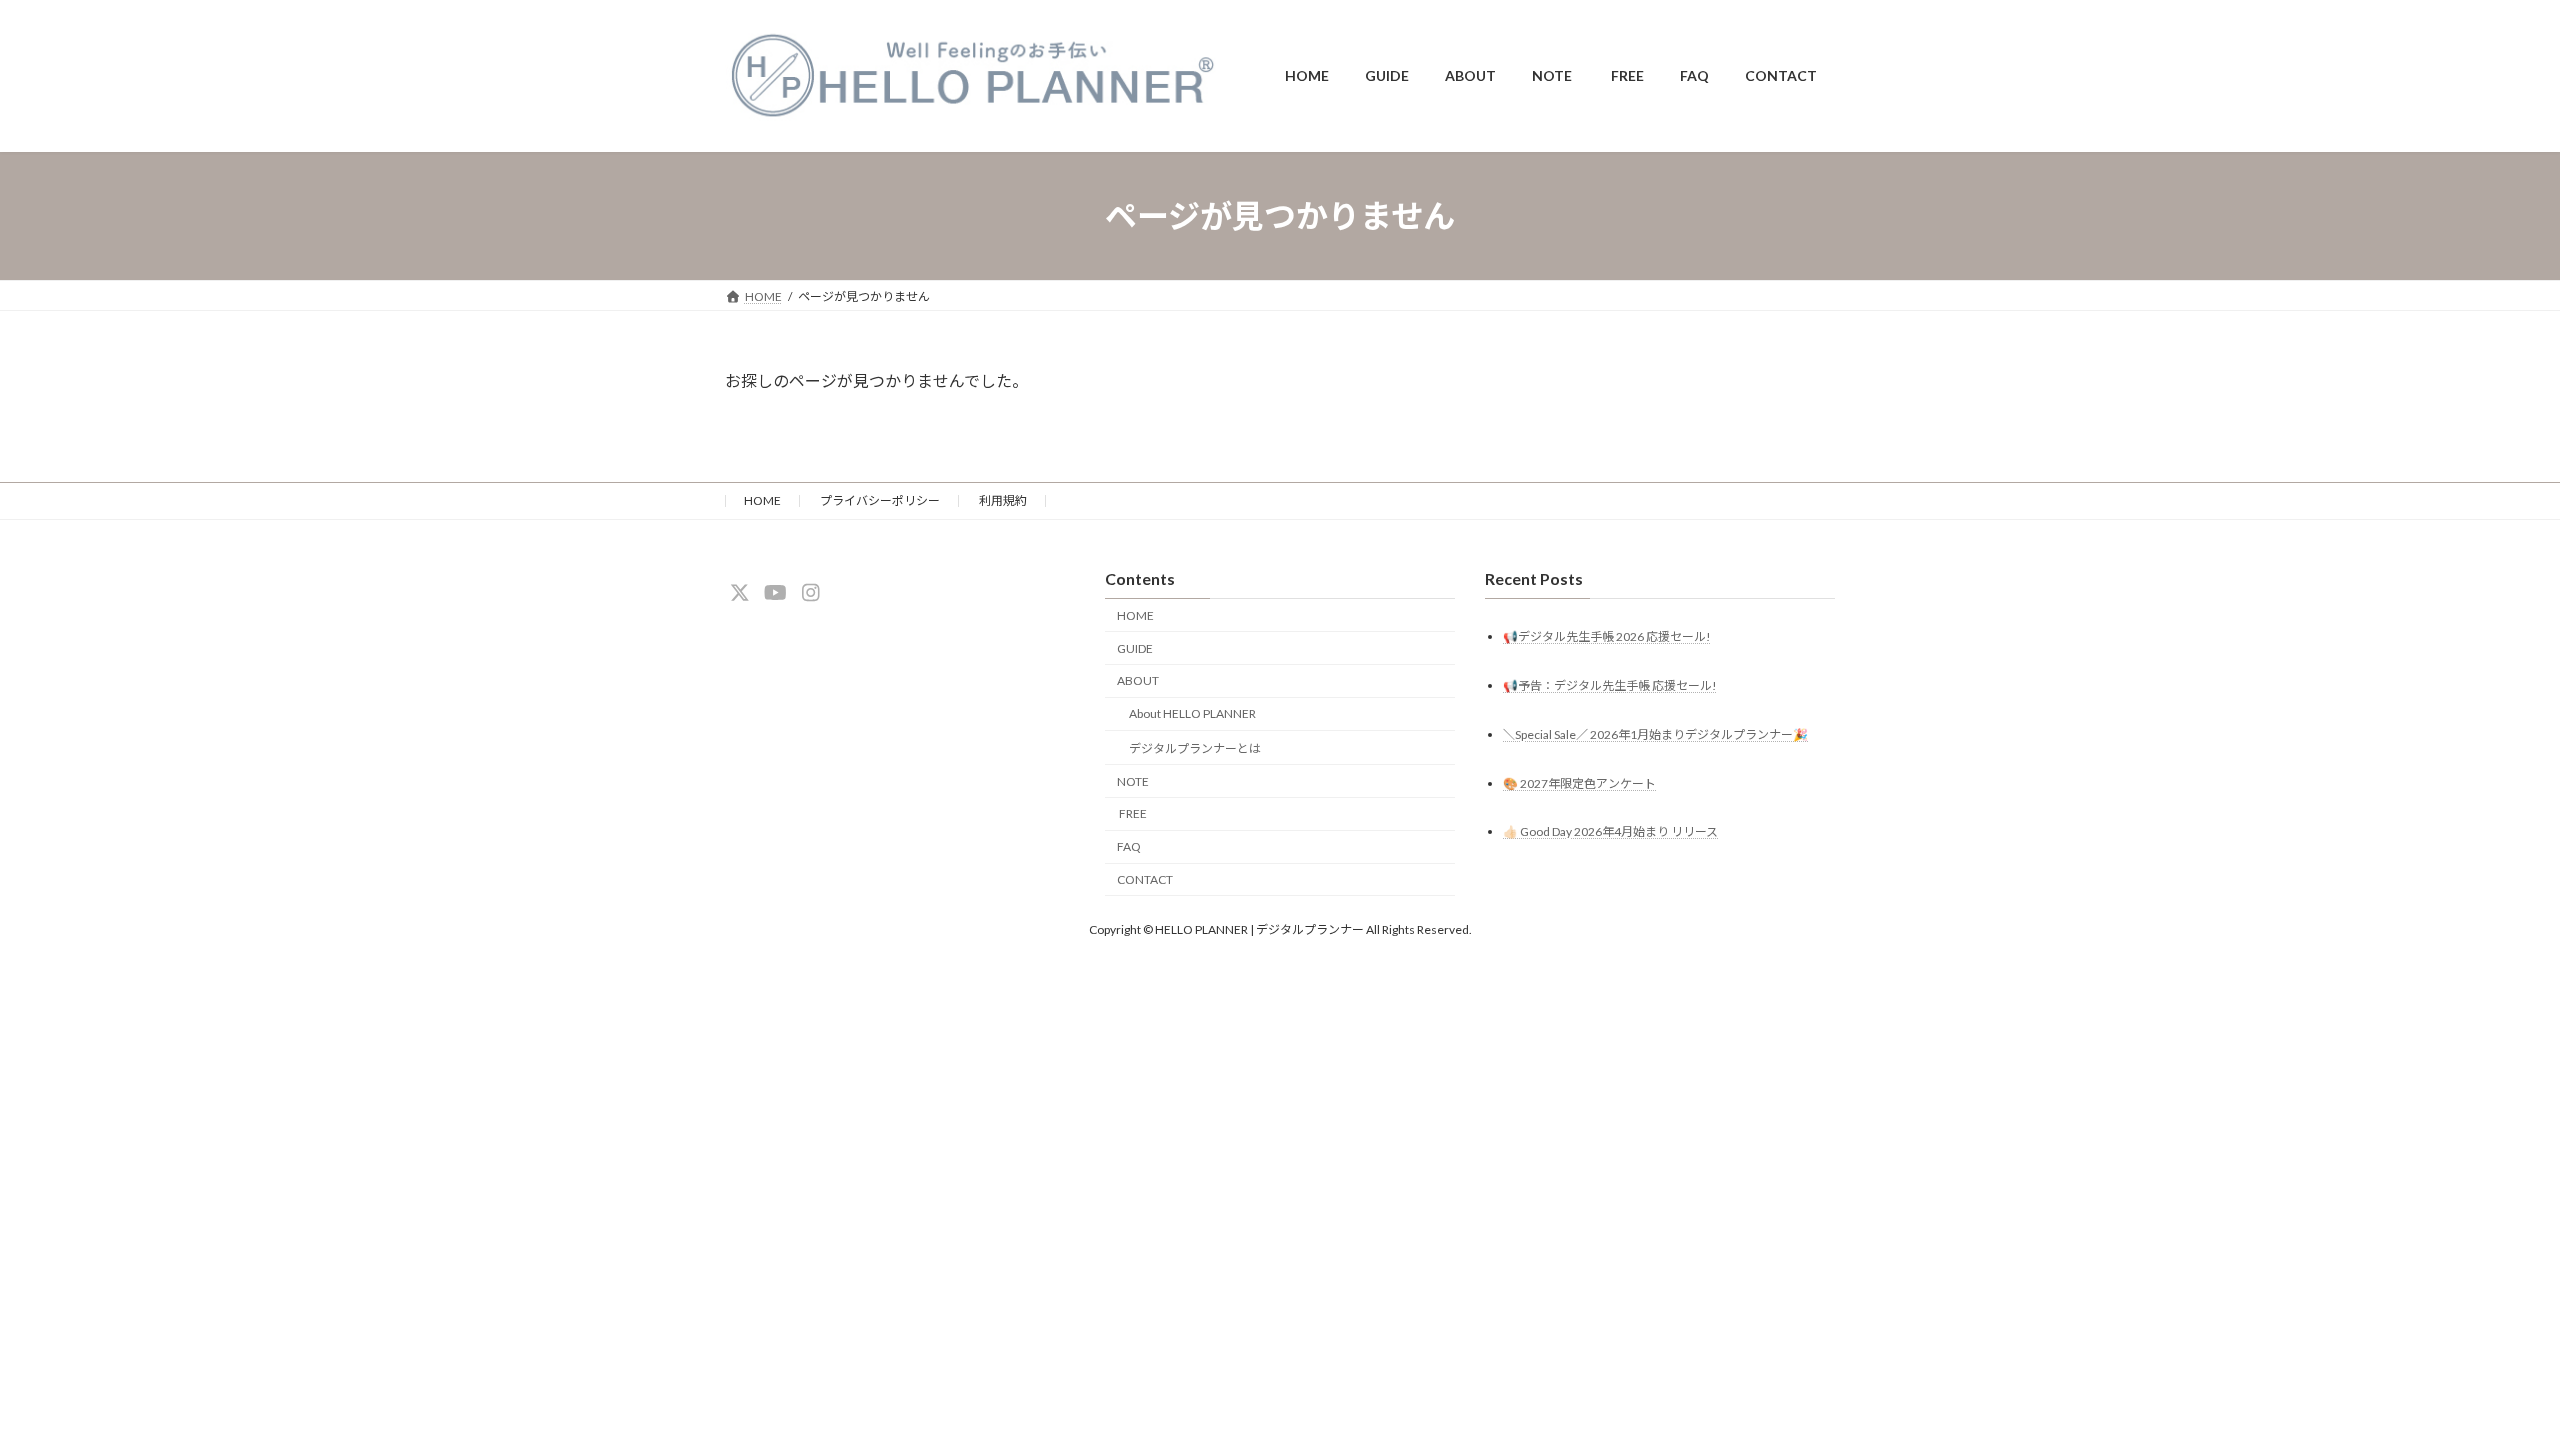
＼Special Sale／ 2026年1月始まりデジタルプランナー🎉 (1655, 734)
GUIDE (1135, 648)
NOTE (1133, 781)
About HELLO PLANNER (1192, 713)
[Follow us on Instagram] (811, 593)
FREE (1132, 814)
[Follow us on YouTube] (775, 593)
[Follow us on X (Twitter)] (740, 593)
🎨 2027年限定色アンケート (1579, 783)
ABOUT (1138, 681)
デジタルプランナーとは (1195, 748)
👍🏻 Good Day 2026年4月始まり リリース (1610, 832)
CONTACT (1145, 879)
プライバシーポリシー (880, 500)
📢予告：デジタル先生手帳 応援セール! (1610, 685)
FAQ (1129, 847)
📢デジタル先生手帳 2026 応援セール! (1607, 636)
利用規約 (1003, 500)
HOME (762, 500)
